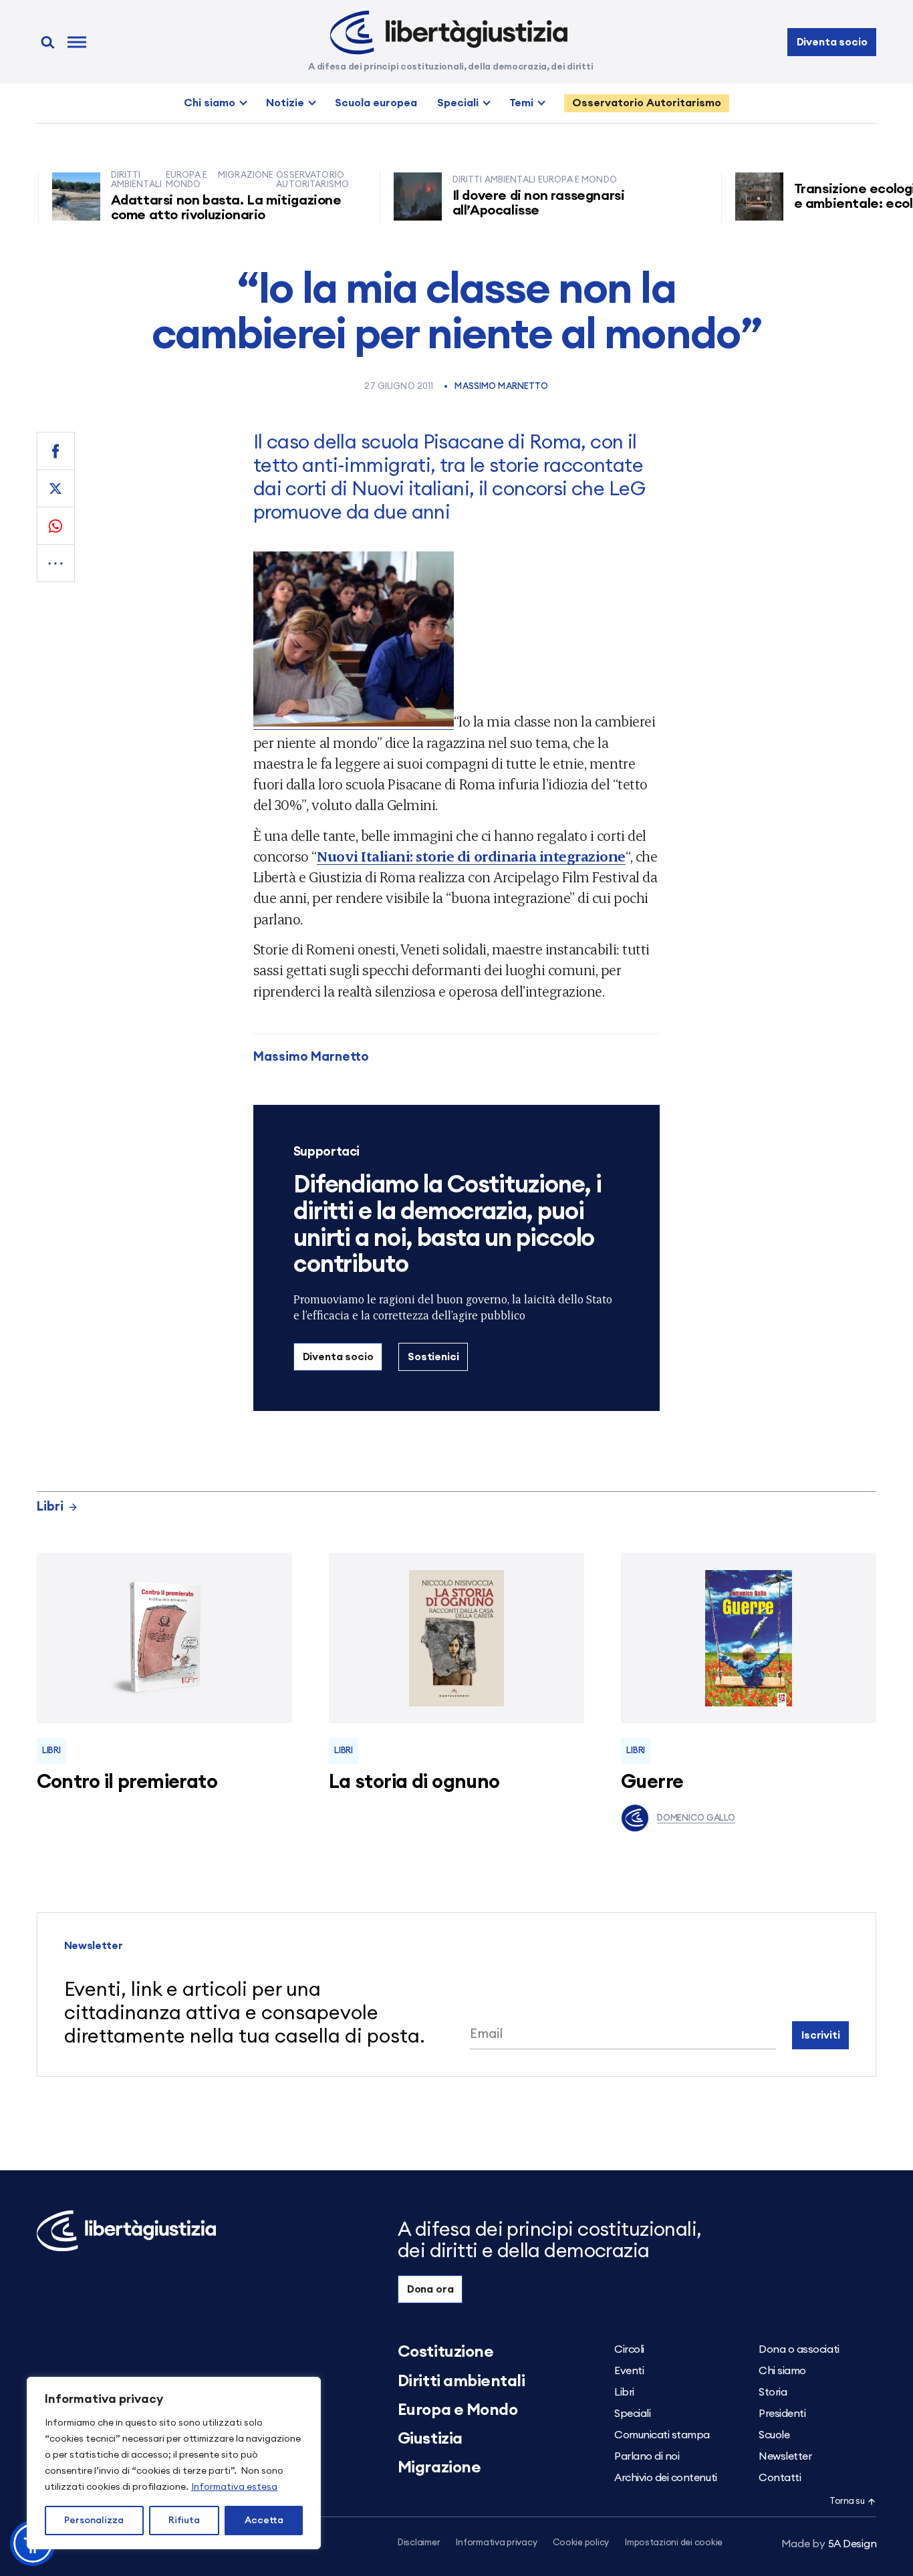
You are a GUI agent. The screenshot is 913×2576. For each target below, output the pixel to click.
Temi (521, 103)
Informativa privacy (496, 2543)
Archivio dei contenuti (665, 2478)
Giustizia (430, 2439)
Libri (50, 1507)
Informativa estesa (234, 2487)
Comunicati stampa (662, 2435)
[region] (174, 2463)
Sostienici (433, 1357)
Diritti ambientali (461, 2381)
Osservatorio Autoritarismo (647, 103)
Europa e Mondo (458, 2410)
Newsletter (785, 2456)
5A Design (829, 2544)
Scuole (774, 2435)
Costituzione (445, 2352)
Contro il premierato (127, 1782)
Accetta (264, 2521)
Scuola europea (376, 103)
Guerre (652, 1782)
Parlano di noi (647, 2456)
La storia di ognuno (414, 1782)
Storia (773, 2392)
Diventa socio (832, 42)
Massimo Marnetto (501, 387)
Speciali (458, 103)
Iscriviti (821, 2035)
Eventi (629, 2371)
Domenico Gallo (696, 1818)
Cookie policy (581, 2543)
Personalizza (94, 2521)
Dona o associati (799, 2349)
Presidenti (782, 2414)
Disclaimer (419, 2543)
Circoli (629, 2349)
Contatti (780, 2478)
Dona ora (430, 2289)
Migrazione (439, 2468)
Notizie (285, 103)
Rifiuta (184, 2521)
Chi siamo (210, 103)
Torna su (847, 2501)
